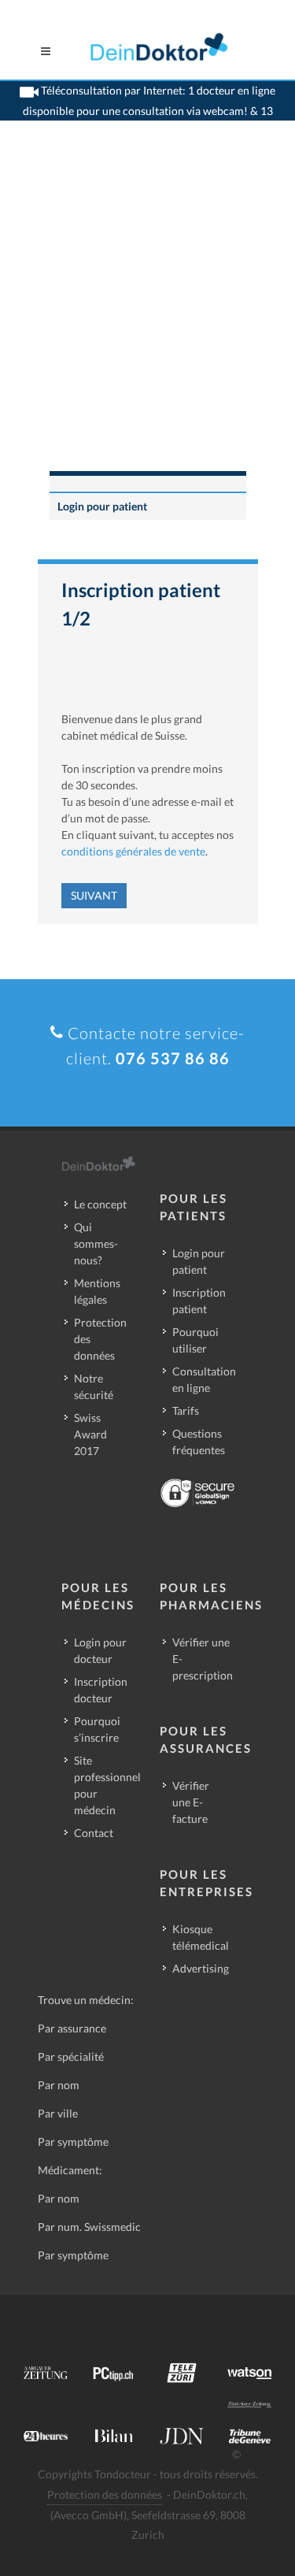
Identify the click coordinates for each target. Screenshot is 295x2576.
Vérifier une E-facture (191, 1802)
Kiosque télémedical (201, 1937)
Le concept (100, 1204)
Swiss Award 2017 (90, 1434)
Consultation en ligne (204, 1379)
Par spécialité (71, 2056)
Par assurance (72, 2028)
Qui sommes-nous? (96, 1243)
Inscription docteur (101, 1690)
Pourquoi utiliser (195, 1340)
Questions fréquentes (199, 1442)
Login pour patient (102, 506)
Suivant (94, 895)
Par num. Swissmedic (89, 2227)
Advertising (201, 1968)
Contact (94, 1833)
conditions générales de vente (133, 851)
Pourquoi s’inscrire (97, 1729)
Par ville (58, 2113)
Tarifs (186, 1410)
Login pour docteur (100, 1650)
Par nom (59, 2085)
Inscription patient (199, 1301)
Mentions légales (97, 1291)
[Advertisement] (147, 316)
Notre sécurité (94, 1386)
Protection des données (100, 1339)
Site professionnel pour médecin (107, 1785)
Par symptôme (73, 2142)
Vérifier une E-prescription (203, 1659)
